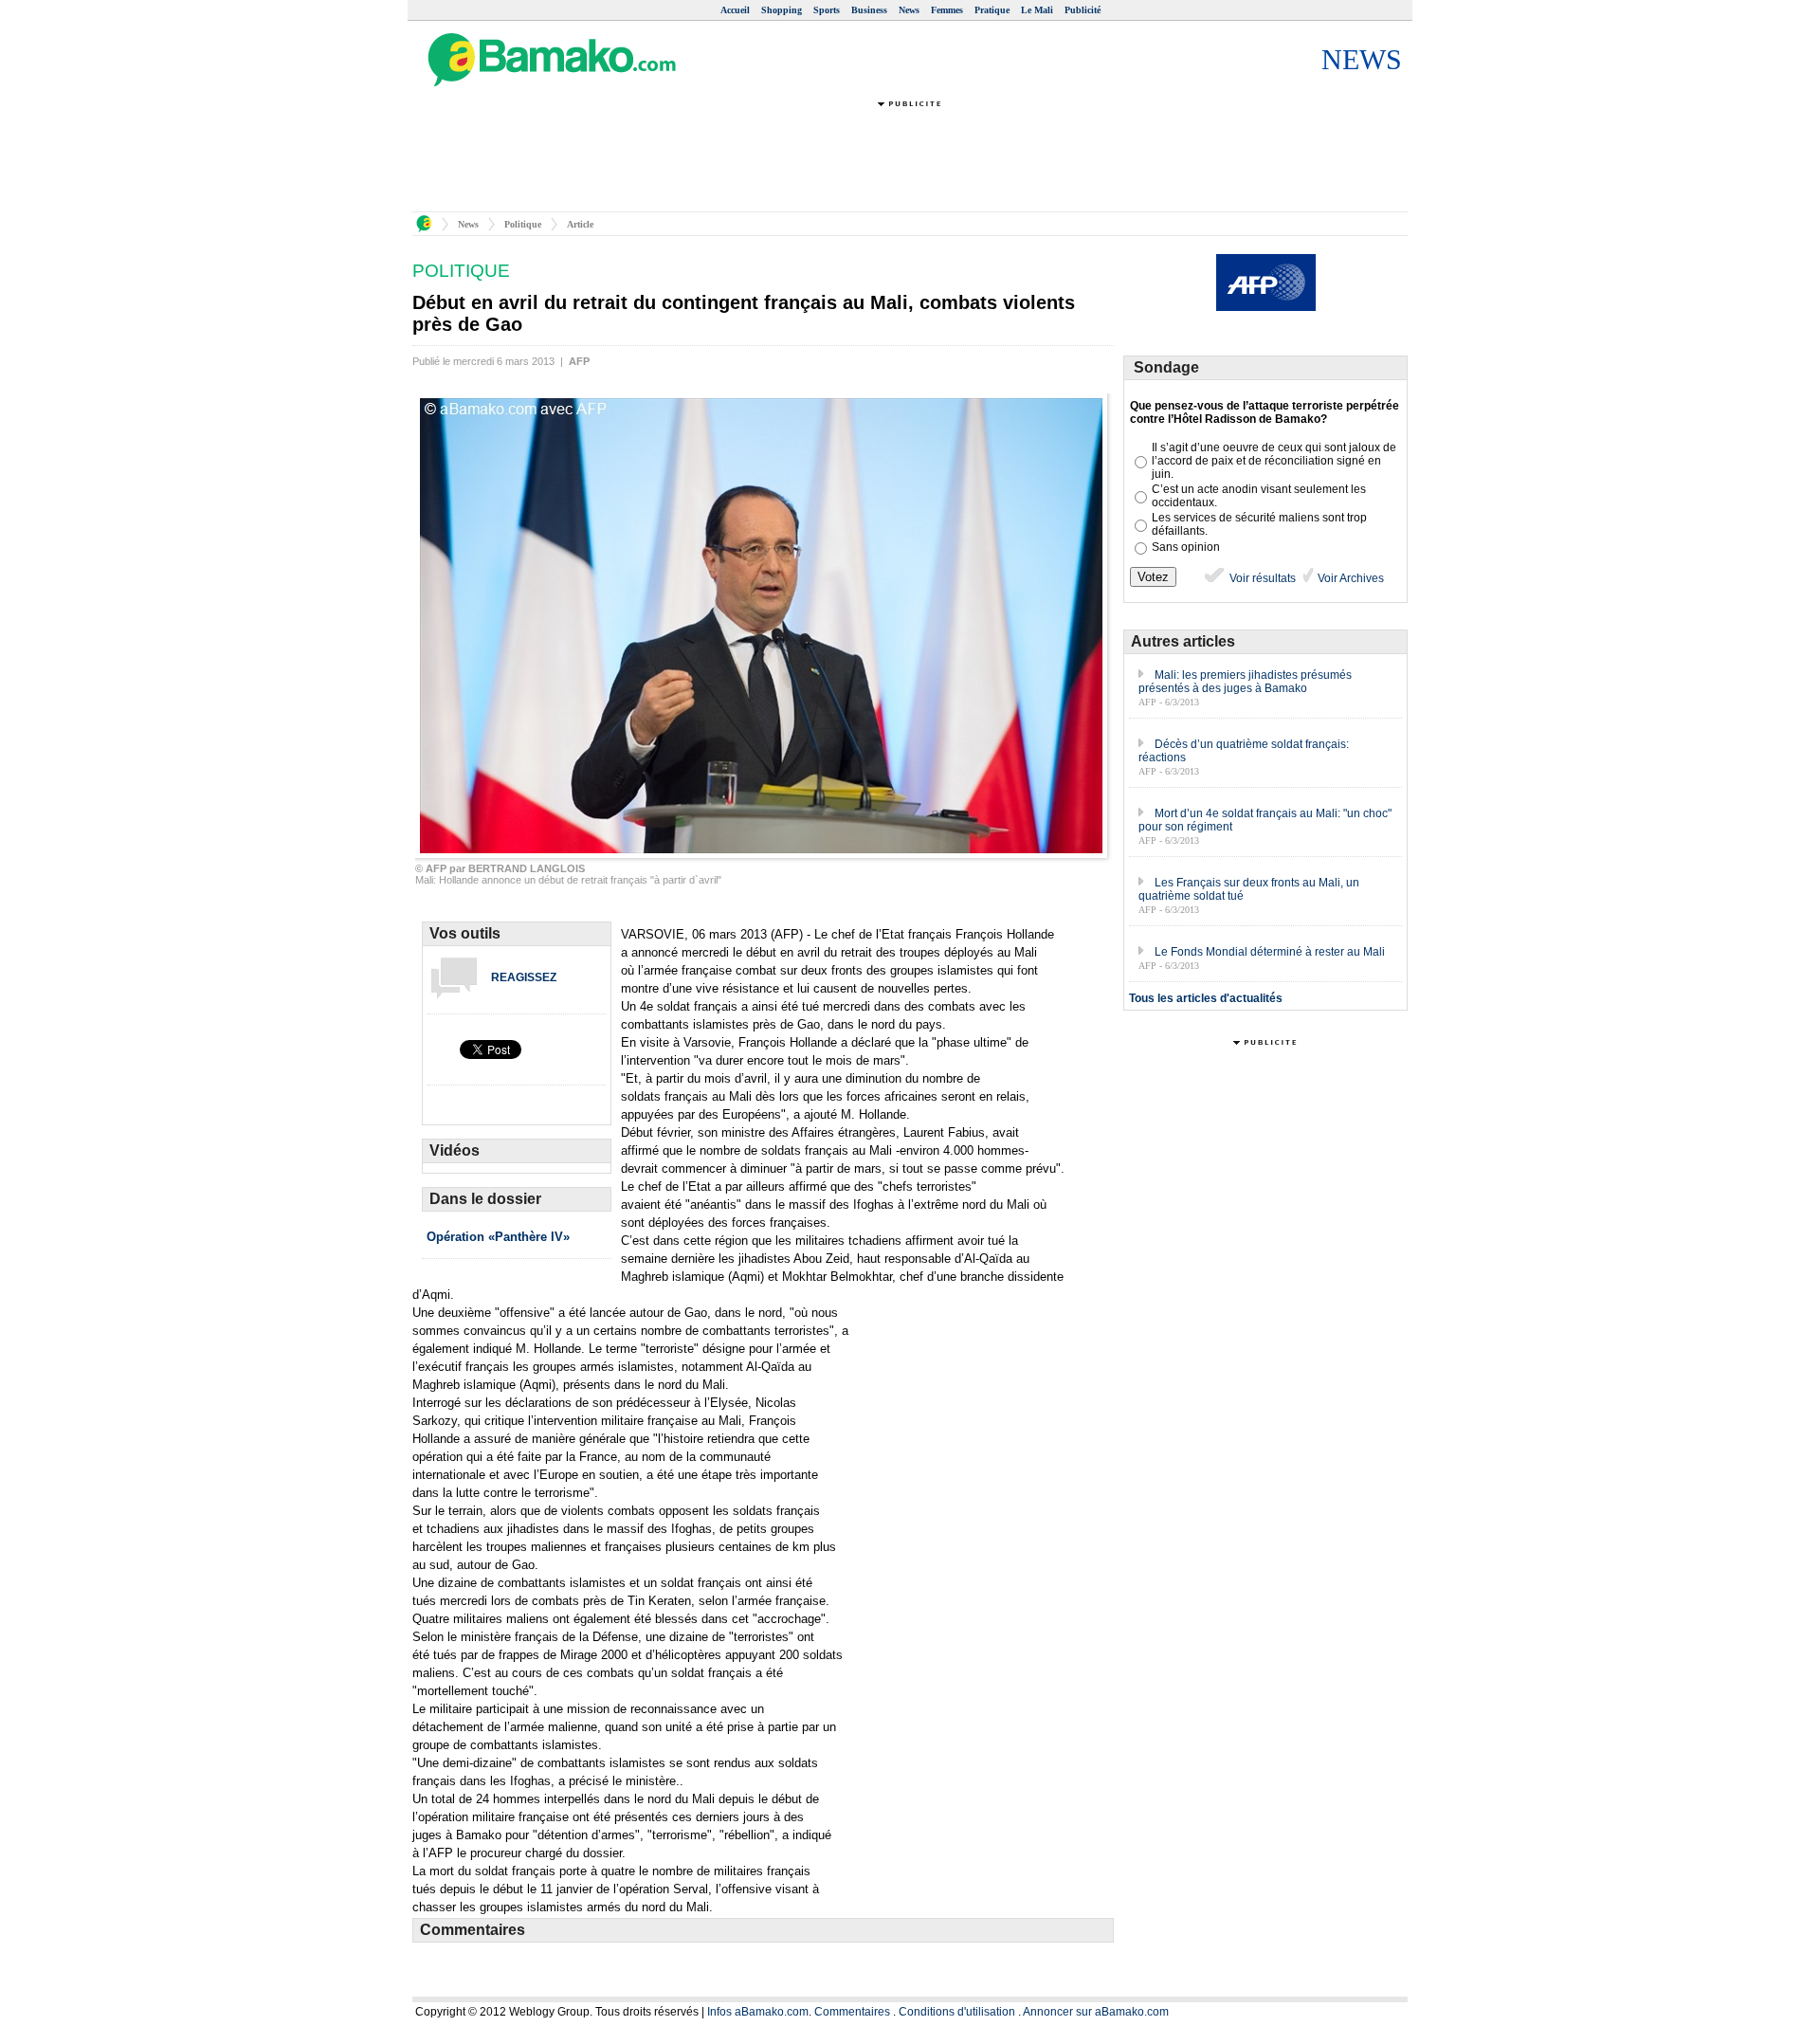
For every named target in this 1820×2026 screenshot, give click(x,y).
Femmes (947, 10)
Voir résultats (1261, 578)
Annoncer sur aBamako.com (1096, 2012)
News (909, 10)
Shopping (782, 10)
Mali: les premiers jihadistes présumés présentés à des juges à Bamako (1245, 682)
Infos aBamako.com (758, 2012)
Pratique (992, 10)
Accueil (735, 10)
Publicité (1083, 10)
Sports (827, 10)
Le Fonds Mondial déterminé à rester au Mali (1270, 952)
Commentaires (852, 2012)
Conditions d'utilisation (957, 2012)
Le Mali (1037, 10)
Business (869, 10)
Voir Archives (1349, 578)
